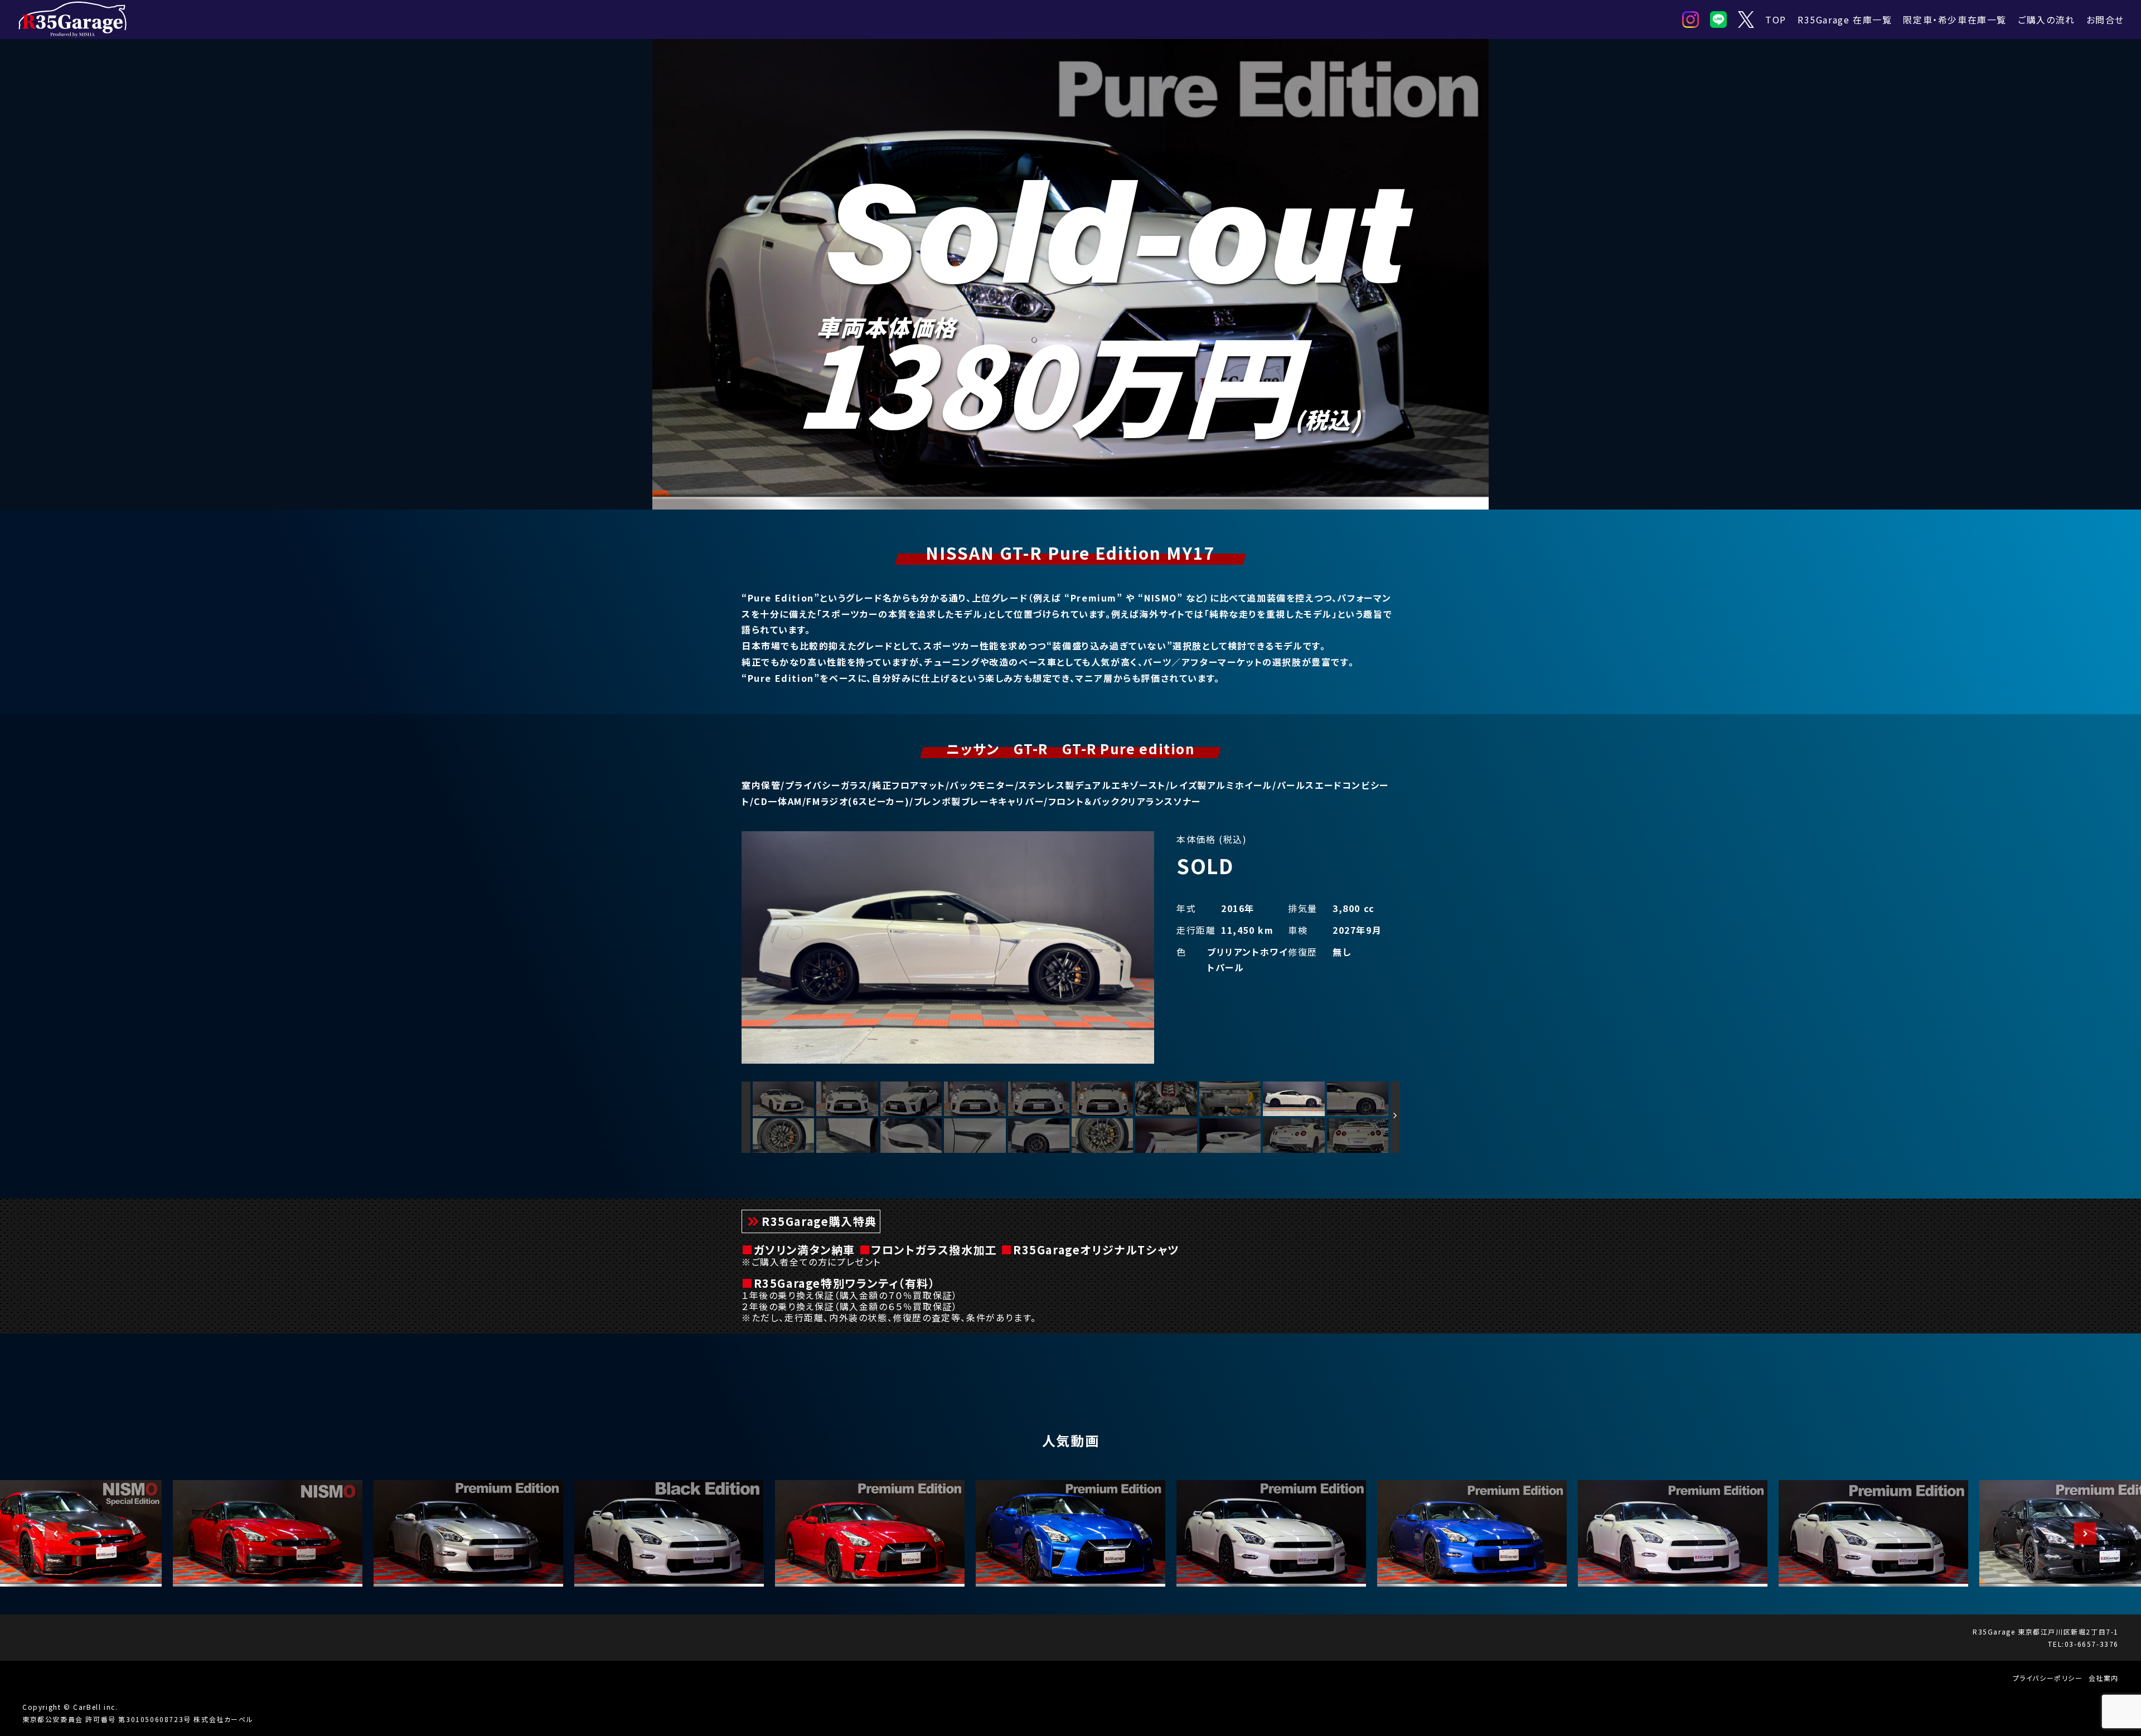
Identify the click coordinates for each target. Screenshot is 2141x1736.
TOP (1776, 20)
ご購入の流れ (2046, 20)
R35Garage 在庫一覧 (1845, 20)
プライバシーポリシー (2048, 1678)
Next (2080, 1534)
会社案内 (2104, 1678)
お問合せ (2105, 20)
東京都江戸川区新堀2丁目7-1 (2068, 1631)
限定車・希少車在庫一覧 (1955, 20)
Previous (50, 1534)
